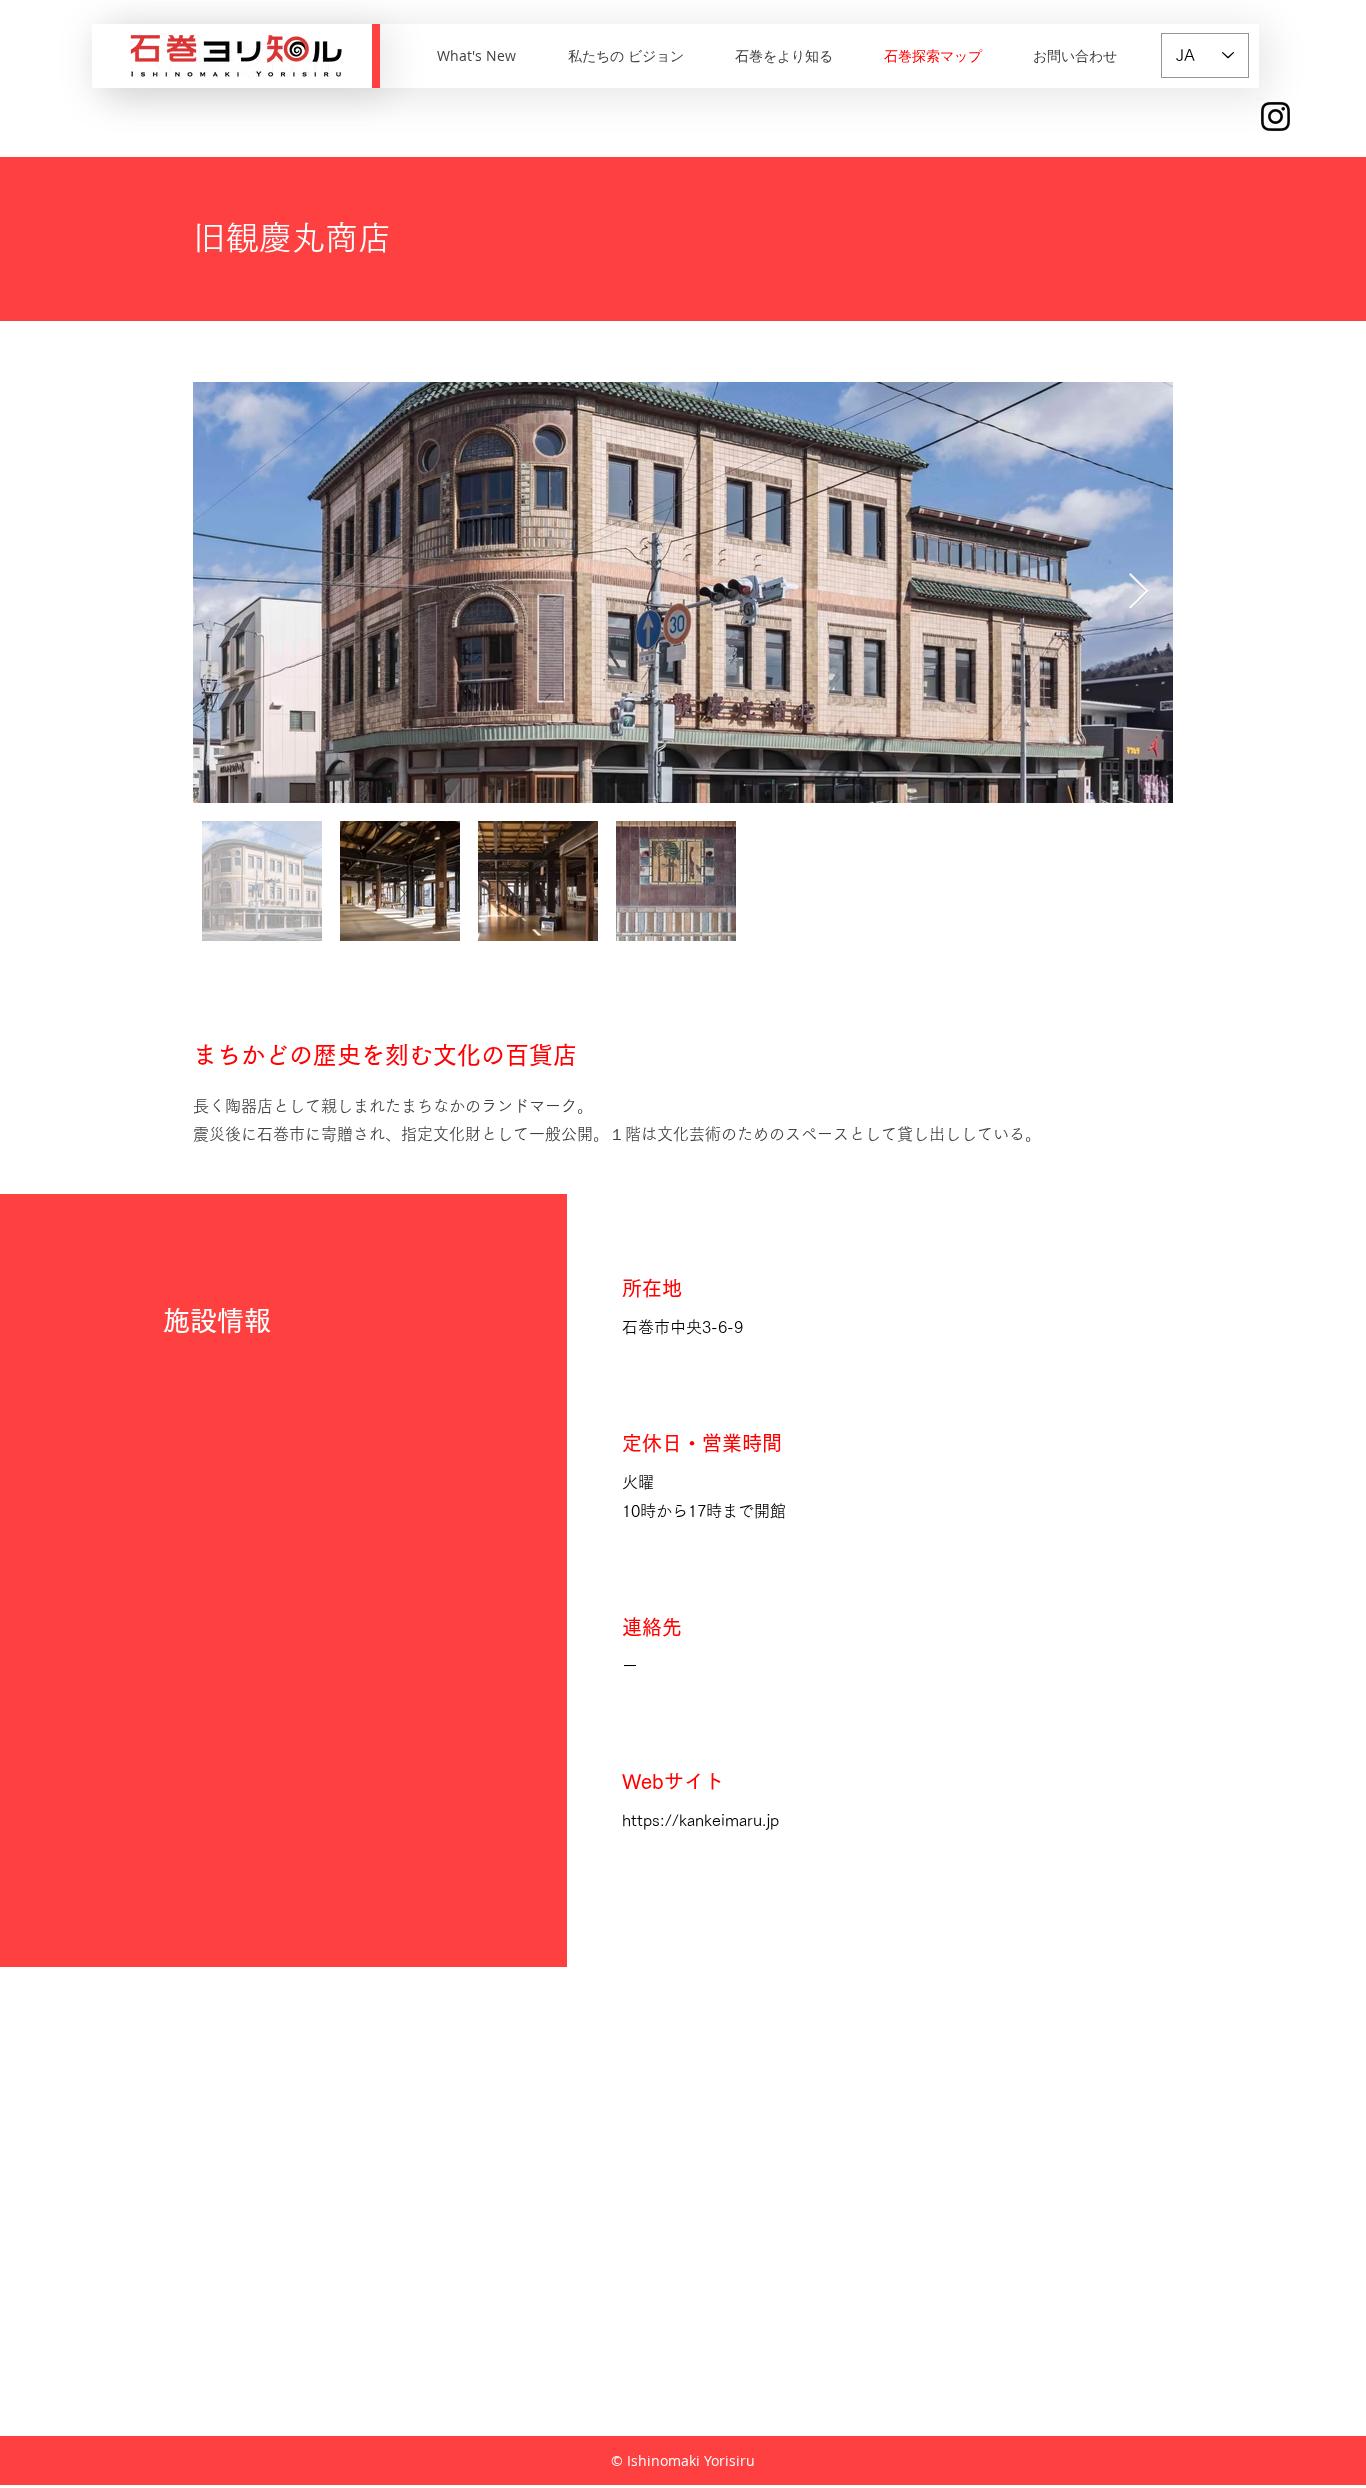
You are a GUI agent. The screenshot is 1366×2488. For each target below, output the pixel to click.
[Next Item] (1138, 592)
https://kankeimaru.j (696, 1820)
